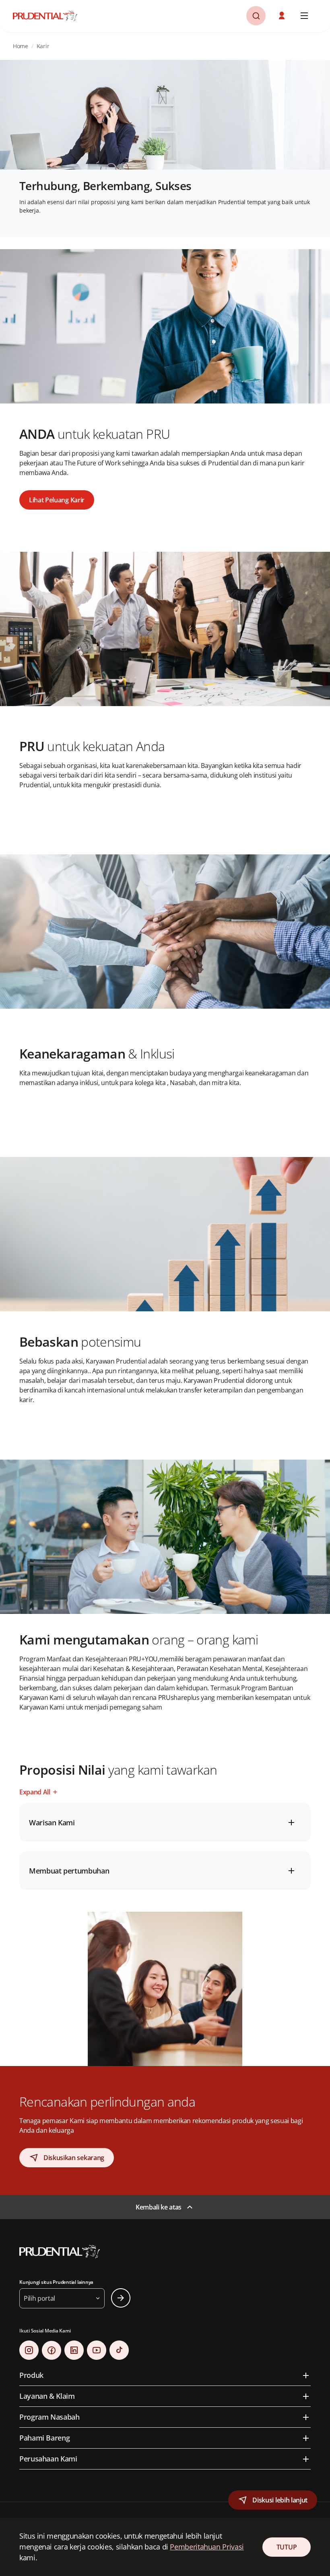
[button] (283, 16)
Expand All (35, 1792)
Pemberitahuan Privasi (207, 2547)
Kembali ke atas (159, 2207)
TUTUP (287, 2547)
